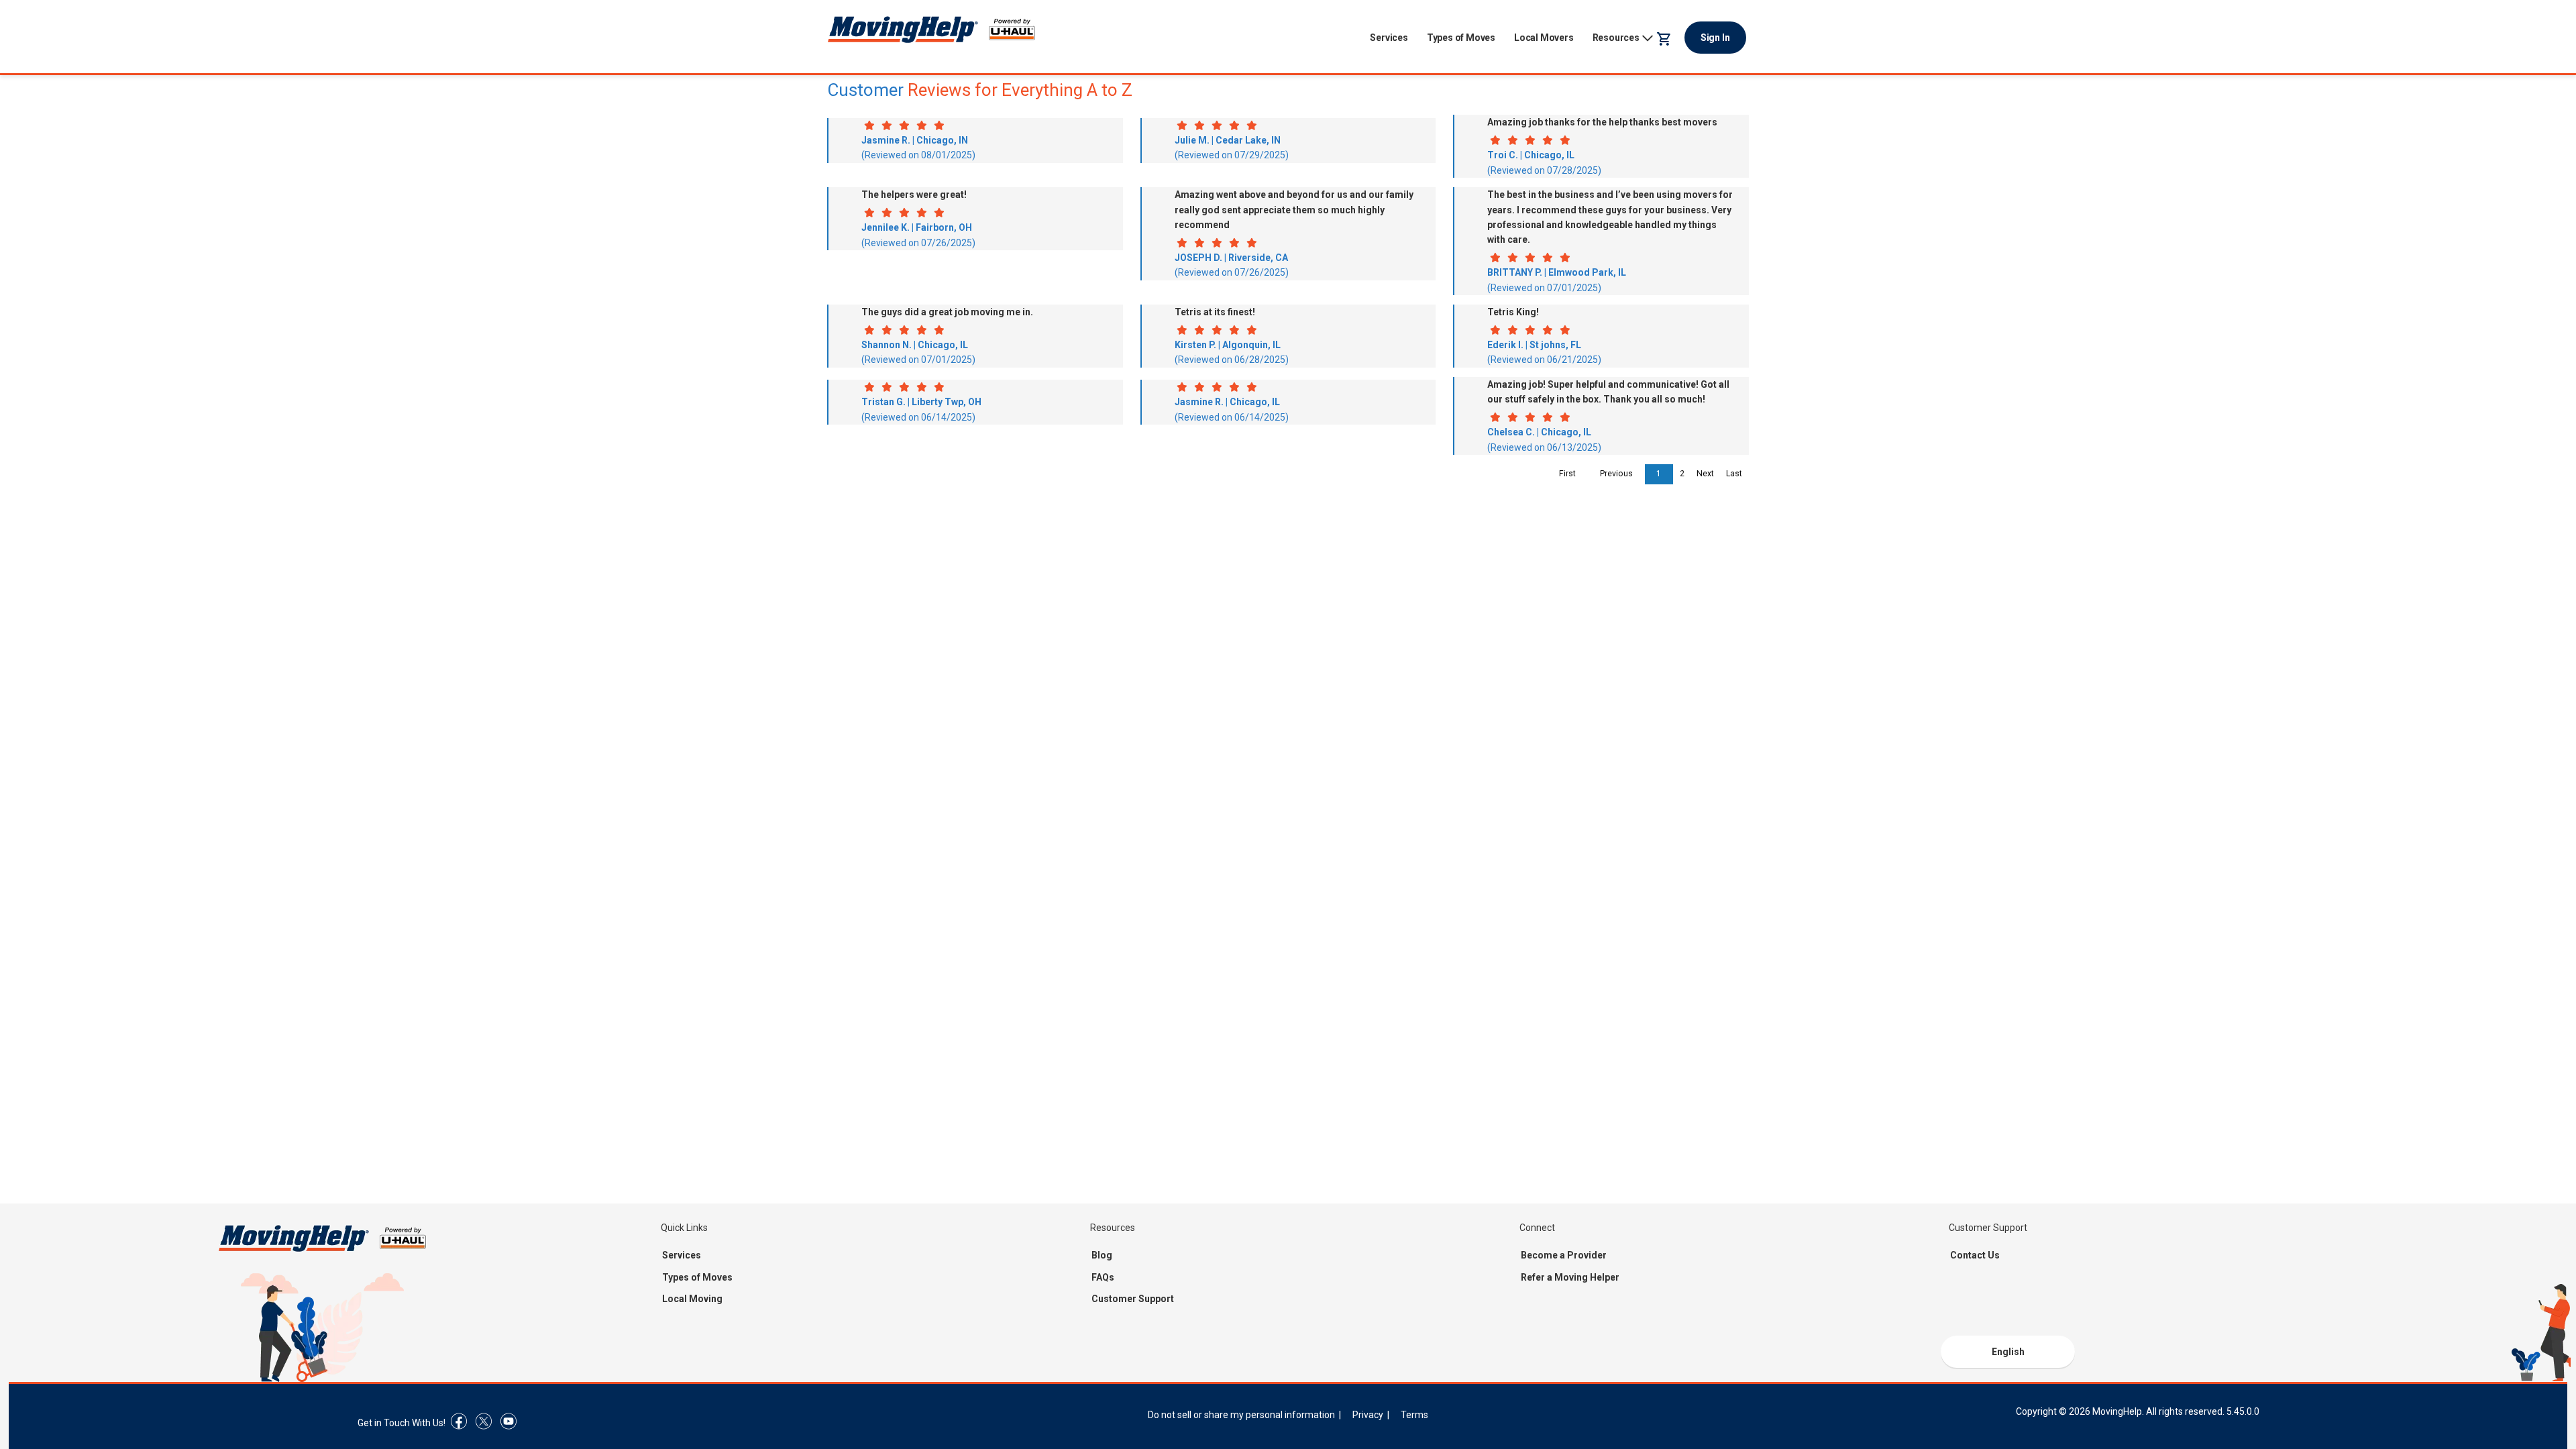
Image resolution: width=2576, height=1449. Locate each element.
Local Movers (1544, 38)
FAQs (1103, 1277)
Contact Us (1975, 1255)
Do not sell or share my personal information (1241, 1415)
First (1567, 474)
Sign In (1715, 38)
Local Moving (692, 1299)
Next (1705, 474)
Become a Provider (1564, 1255)
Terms (1414, 1415)
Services (1389, 38)
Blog (1102, 1255)
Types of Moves (1461, 38)
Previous (1616, 474)
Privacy (1368, 1415)
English (2008, 1352)
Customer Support (1133, 1299)
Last (1734, 474)
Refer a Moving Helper (1570, 1277)
